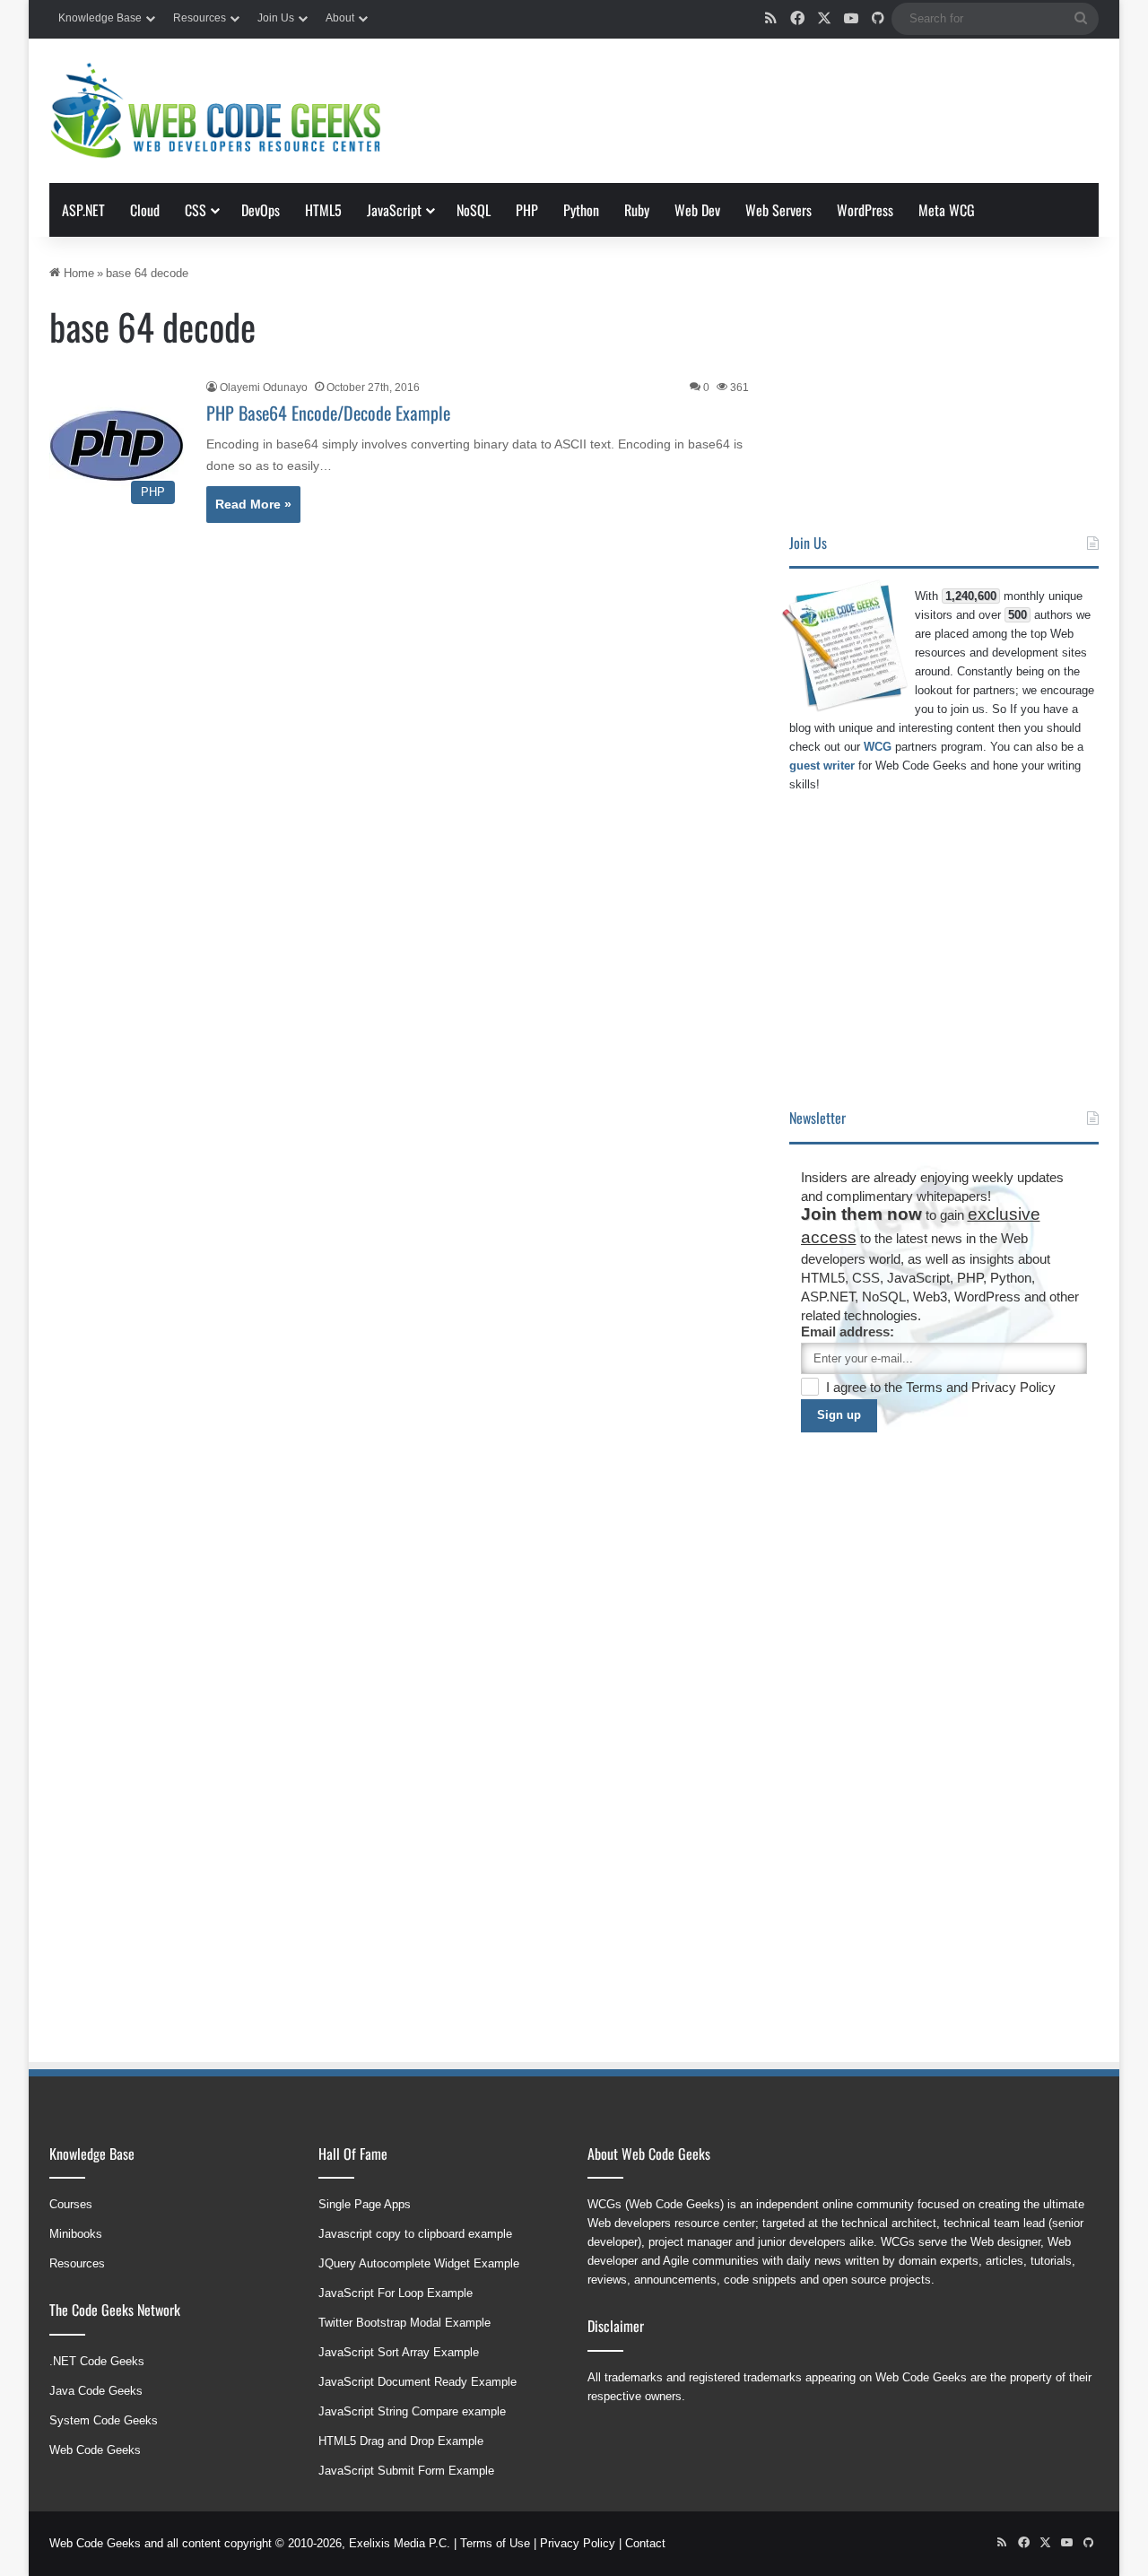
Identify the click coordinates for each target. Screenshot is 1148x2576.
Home (77, 273)
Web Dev (697, 210)
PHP (527, 210)
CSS (196, 210)
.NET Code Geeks (97, 2361)
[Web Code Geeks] (215, 111)
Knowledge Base (100, 18)
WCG (878, 747)
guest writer (822, 766)
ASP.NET (83, 210)
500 (1018, 615)
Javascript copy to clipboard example (415, 2234)
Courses (71, 2204)
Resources (200, 18)
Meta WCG (947, 210)
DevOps (261, 210)
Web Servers (778, 210)
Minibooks (76, 2234)
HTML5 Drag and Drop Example (401, 2441)
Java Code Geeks (96, 2391)
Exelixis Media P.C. (400, 2543)
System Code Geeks (104, 2420)
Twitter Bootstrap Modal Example (404, 2323)
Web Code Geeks (95, 2450)
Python (581, 210)
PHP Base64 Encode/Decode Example (328, 413)
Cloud (145, 210)
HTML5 (323, 210)
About (340, 18)
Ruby (637, 210)
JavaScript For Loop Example (396, 2293)
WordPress (865, 210)
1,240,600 (971, 596)
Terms (926, 1387)
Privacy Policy (1013, 1387)
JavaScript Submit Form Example (406, 2471)
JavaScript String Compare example (412, 2411)
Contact (645, 2543)
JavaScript (394, 210)
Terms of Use (495, 2543)
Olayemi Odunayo (264, 387)
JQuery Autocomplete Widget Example (419, 2263)
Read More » (253, 504)
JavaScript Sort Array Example (399, 2352)
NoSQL (474, 210)
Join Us (276, 18)
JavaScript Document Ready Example (417, 2382)
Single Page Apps (365, 2204)
